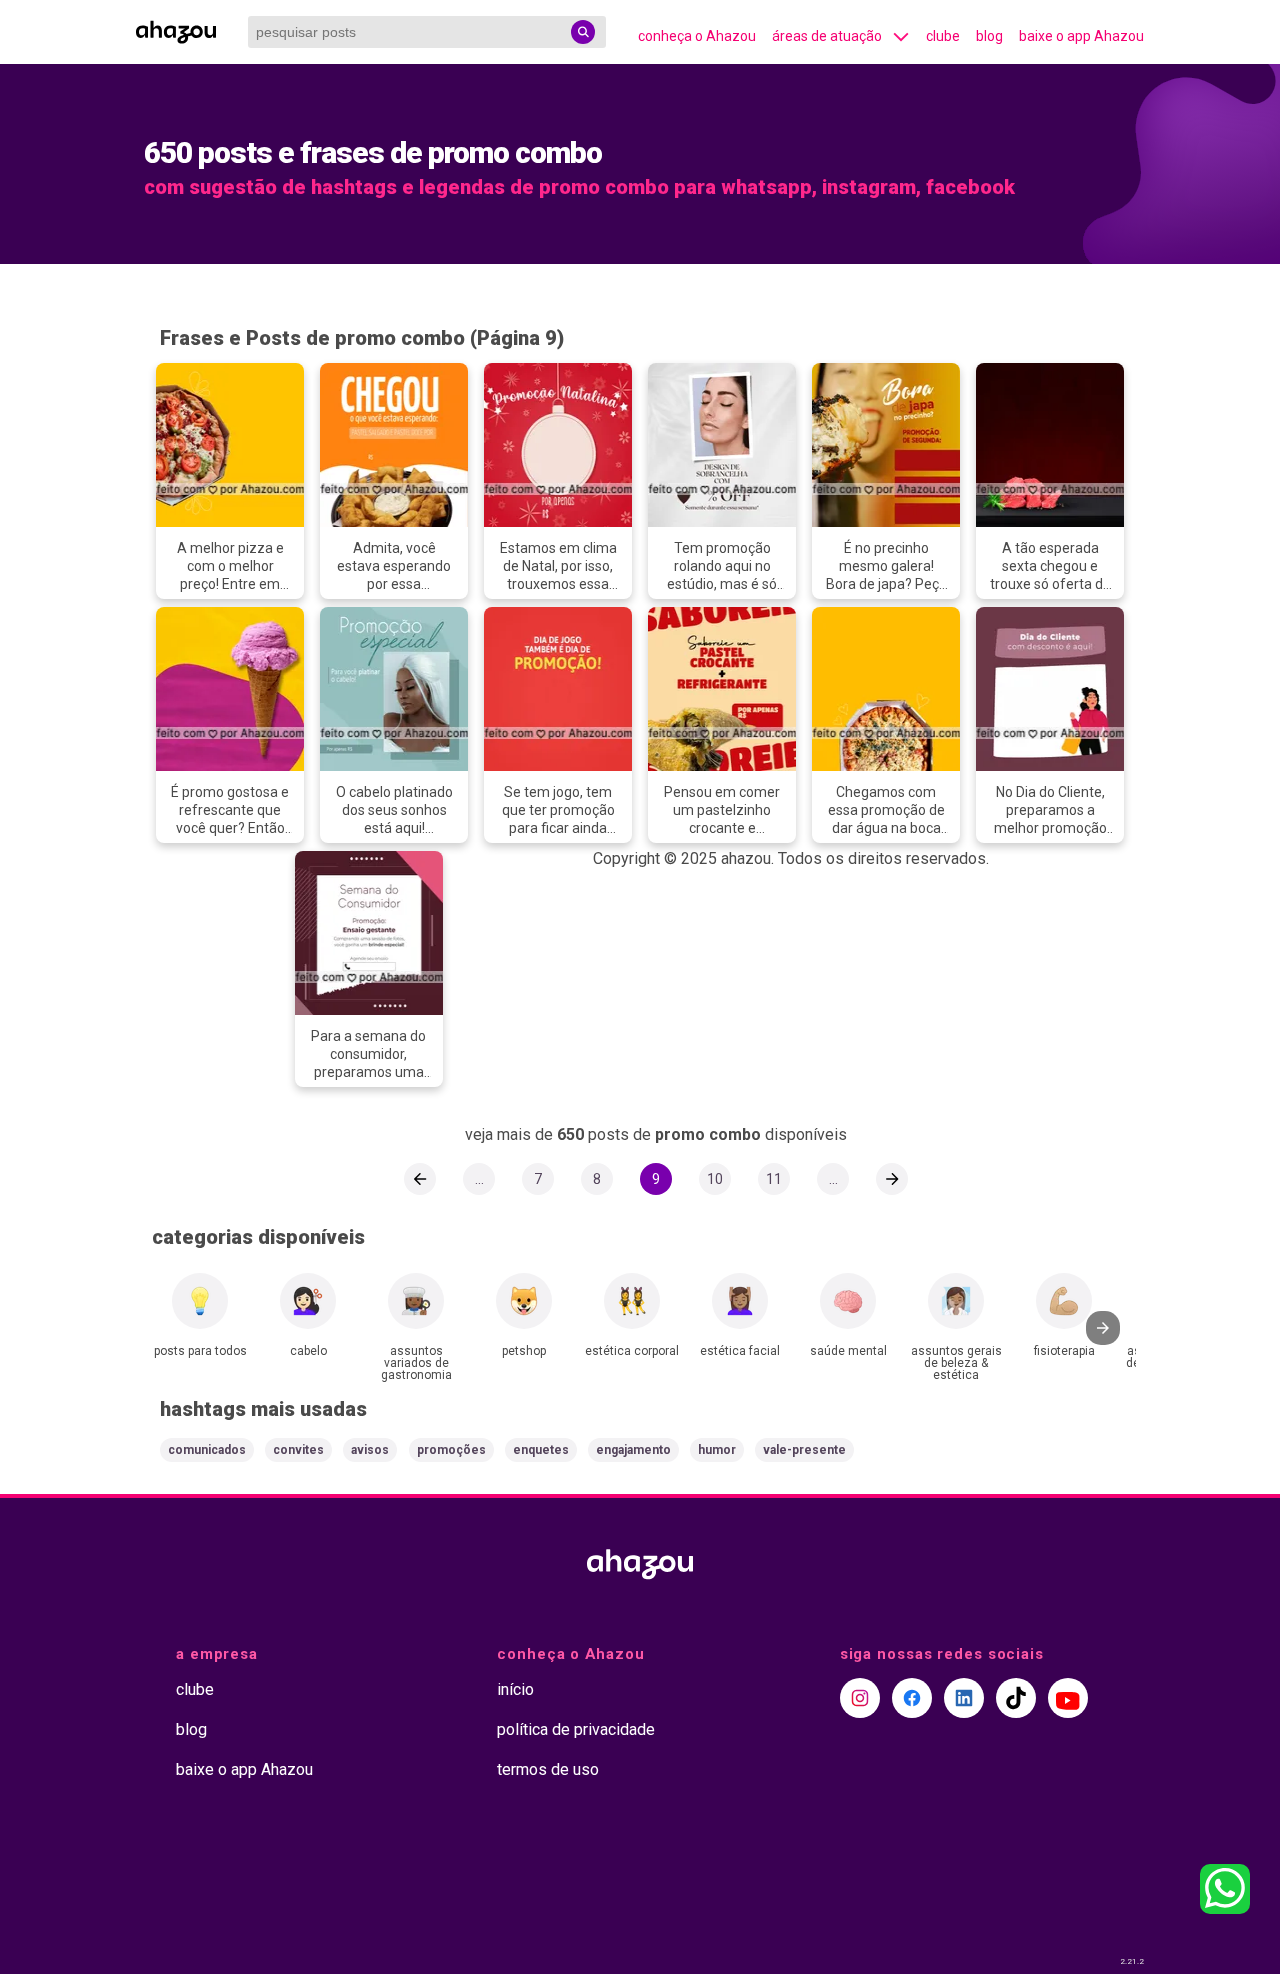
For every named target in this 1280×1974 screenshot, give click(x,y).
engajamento (633, 1450)
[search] (583, 32)
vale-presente (804, 1450)
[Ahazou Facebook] (912, 1698)
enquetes (541, 1450)
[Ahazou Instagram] (860, 1698)
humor (717, 1450)
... (479, 1179)
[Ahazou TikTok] (1016, 1698)
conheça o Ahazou (697, 36)
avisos (370, 1450)
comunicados (207, 1450)
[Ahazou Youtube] (1068, 1698)
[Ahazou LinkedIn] (964, 1698)
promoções (451, 1450)
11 (774, 1179)
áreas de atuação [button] (827, 36)
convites (298, 1450)
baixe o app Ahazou (1081, 36)
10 (715, 1179)
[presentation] (1103, 1328)
